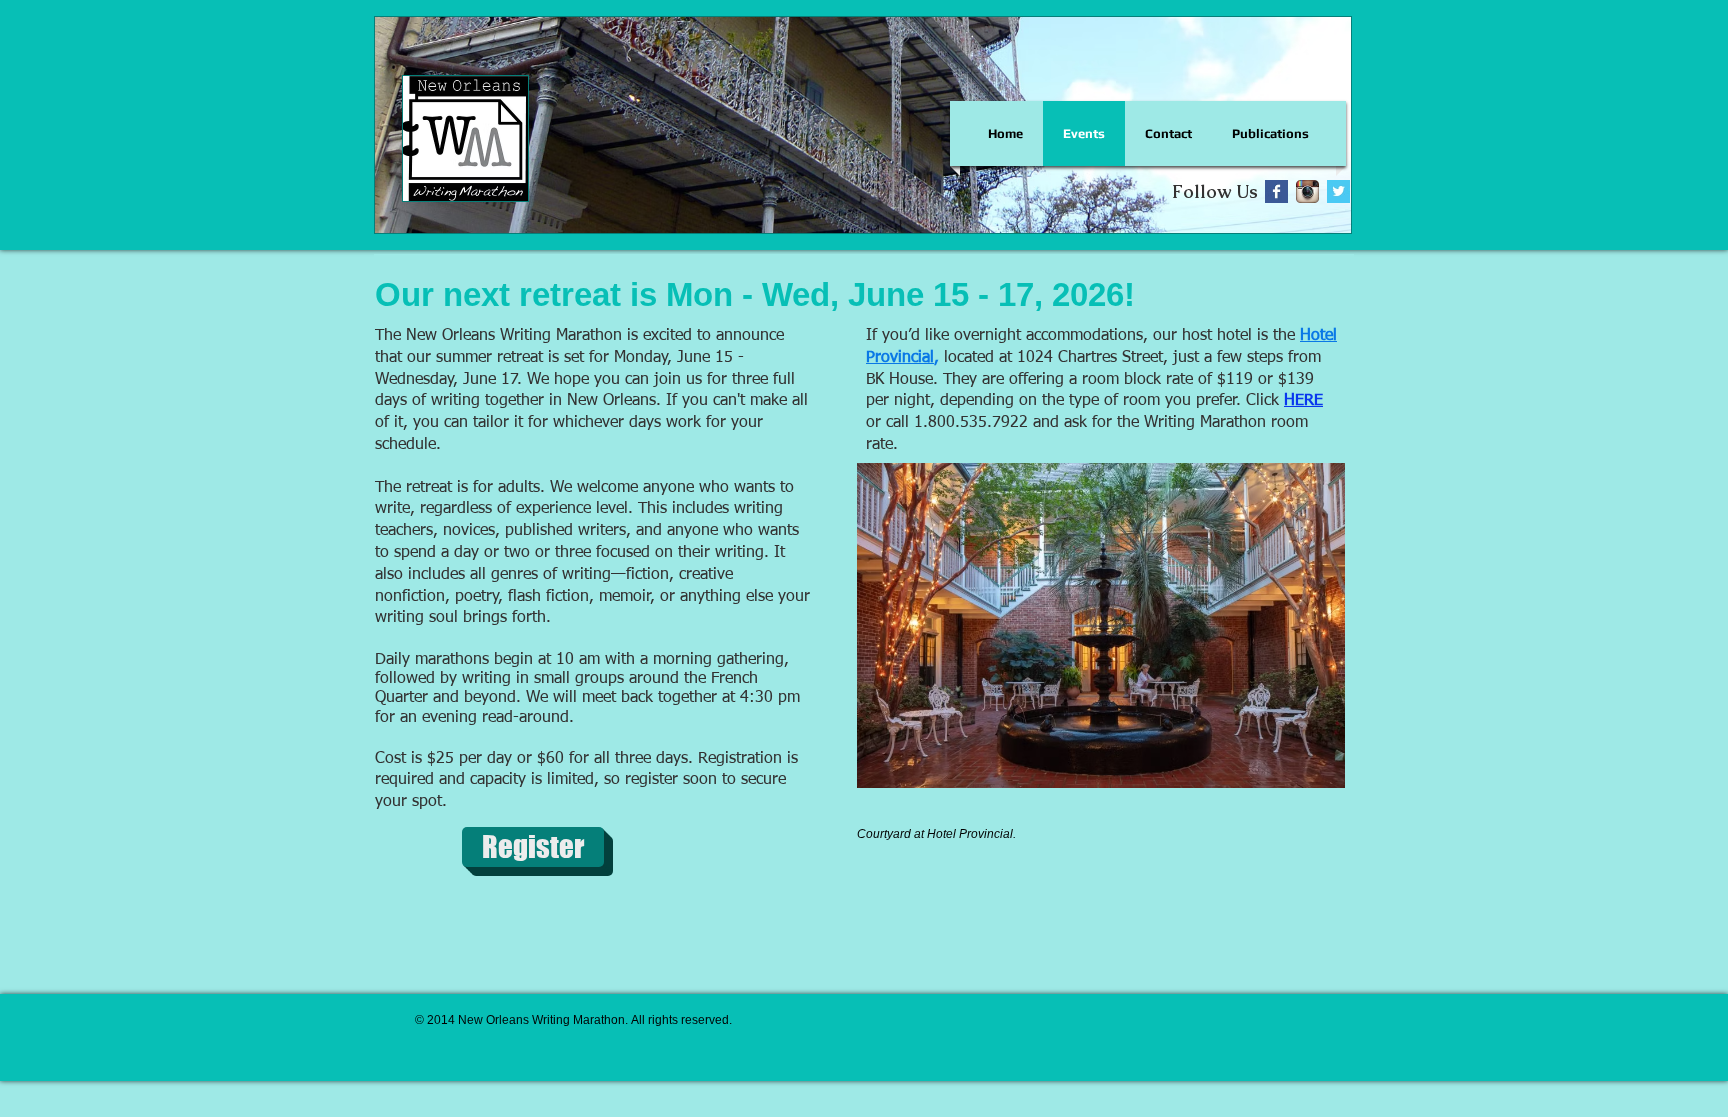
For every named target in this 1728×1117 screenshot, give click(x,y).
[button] (533, 847)
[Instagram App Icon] (1307, 191)
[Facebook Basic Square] (1276, 191)
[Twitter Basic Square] (1338, 191)
